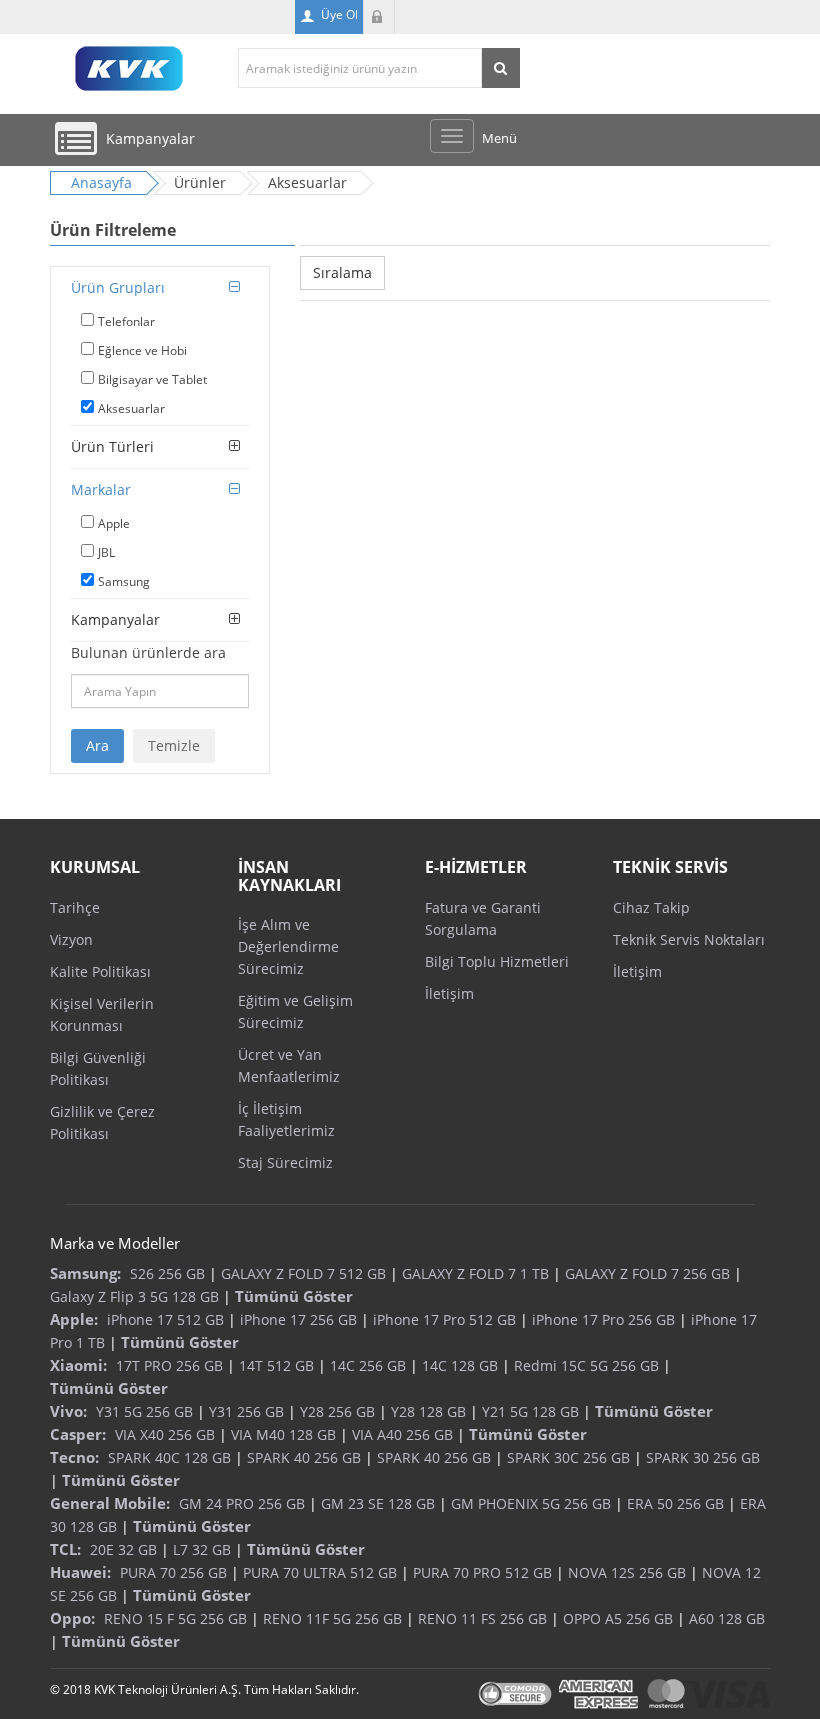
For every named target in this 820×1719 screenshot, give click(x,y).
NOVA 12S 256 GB (627, 1572)
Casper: (78, 1434)
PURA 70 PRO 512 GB (482, 1572)
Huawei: (80, 1572)
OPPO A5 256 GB (618, 1618)
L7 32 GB (202, 1549)
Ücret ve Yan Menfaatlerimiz (289, 1065)
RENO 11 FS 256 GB (482, 1618)
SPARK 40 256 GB (304, 1457)
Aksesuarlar (131, 408)
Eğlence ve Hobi (142, 350)
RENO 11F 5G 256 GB (332, 1618)
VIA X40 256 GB (165, 1434)
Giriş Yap (379, 17)
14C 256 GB (368, 1365)
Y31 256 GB (246, 1411)
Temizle (174, 745)
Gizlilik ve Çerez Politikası (102, 1122)
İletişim (449, 993)
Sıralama (342, 272)
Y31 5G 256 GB (144, 1411)
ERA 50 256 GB (675, 1503)
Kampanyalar (115, 619)
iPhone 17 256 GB (298, 1319)
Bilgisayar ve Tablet (152, 379)
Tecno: (74, 1457)
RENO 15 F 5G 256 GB (175, 1618)
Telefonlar (126, 321)
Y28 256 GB (337, 1411)
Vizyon (71, 939)
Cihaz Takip (651, 907)
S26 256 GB (167, 1273)
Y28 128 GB (428, 1411)
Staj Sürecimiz (285, 1162)
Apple (114, 523)
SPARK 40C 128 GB (169, 1457)
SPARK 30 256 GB (703, 1457)
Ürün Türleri (112, 446)
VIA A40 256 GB (402, 1434)
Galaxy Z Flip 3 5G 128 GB (134, 1296)
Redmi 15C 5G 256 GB (586, 1365)
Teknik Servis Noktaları (689, 939)
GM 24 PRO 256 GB (242, 1503)
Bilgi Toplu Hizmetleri (497, 961)
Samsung (124, 581)
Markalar (101, 489)
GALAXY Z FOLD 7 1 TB (475, 1273)
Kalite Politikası (100, 971)
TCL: (65, 1549)
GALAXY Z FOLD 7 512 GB (303, 1273)
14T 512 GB (276, 1365)
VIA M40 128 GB (283, 1434)
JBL (106, 552)
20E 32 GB (123, 1549)
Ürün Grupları (118, 287)
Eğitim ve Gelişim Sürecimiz (295, 1011)
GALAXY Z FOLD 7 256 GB (647, 1273)
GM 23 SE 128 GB (378, 1503)
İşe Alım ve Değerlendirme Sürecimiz (288, 946)
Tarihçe (75, 907)
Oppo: (72, 1618)
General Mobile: (110, 1503)
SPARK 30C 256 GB (568, 1457)
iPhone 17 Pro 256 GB (603, 1319)
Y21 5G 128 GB (530, 1411)
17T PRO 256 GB (169, 1365)
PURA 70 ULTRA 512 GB (320, 1572)
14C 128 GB (460, 1365)
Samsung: (85, 1273)
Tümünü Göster (294, 1296)
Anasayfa (101, 182)
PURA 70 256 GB (173, 1572)
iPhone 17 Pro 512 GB (444, 1319)
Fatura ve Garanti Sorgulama (483, 918)
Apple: (74, 1319)
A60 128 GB (727, 1618)
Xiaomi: (78, 1365)
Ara (97, 745)
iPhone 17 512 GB (165, 1319)
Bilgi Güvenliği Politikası (98, 1068)
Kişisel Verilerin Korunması (102, 1014)
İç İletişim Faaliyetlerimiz (286, 1119)
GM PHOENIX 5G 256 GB (531, 1503)
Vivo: (68, 1411)
